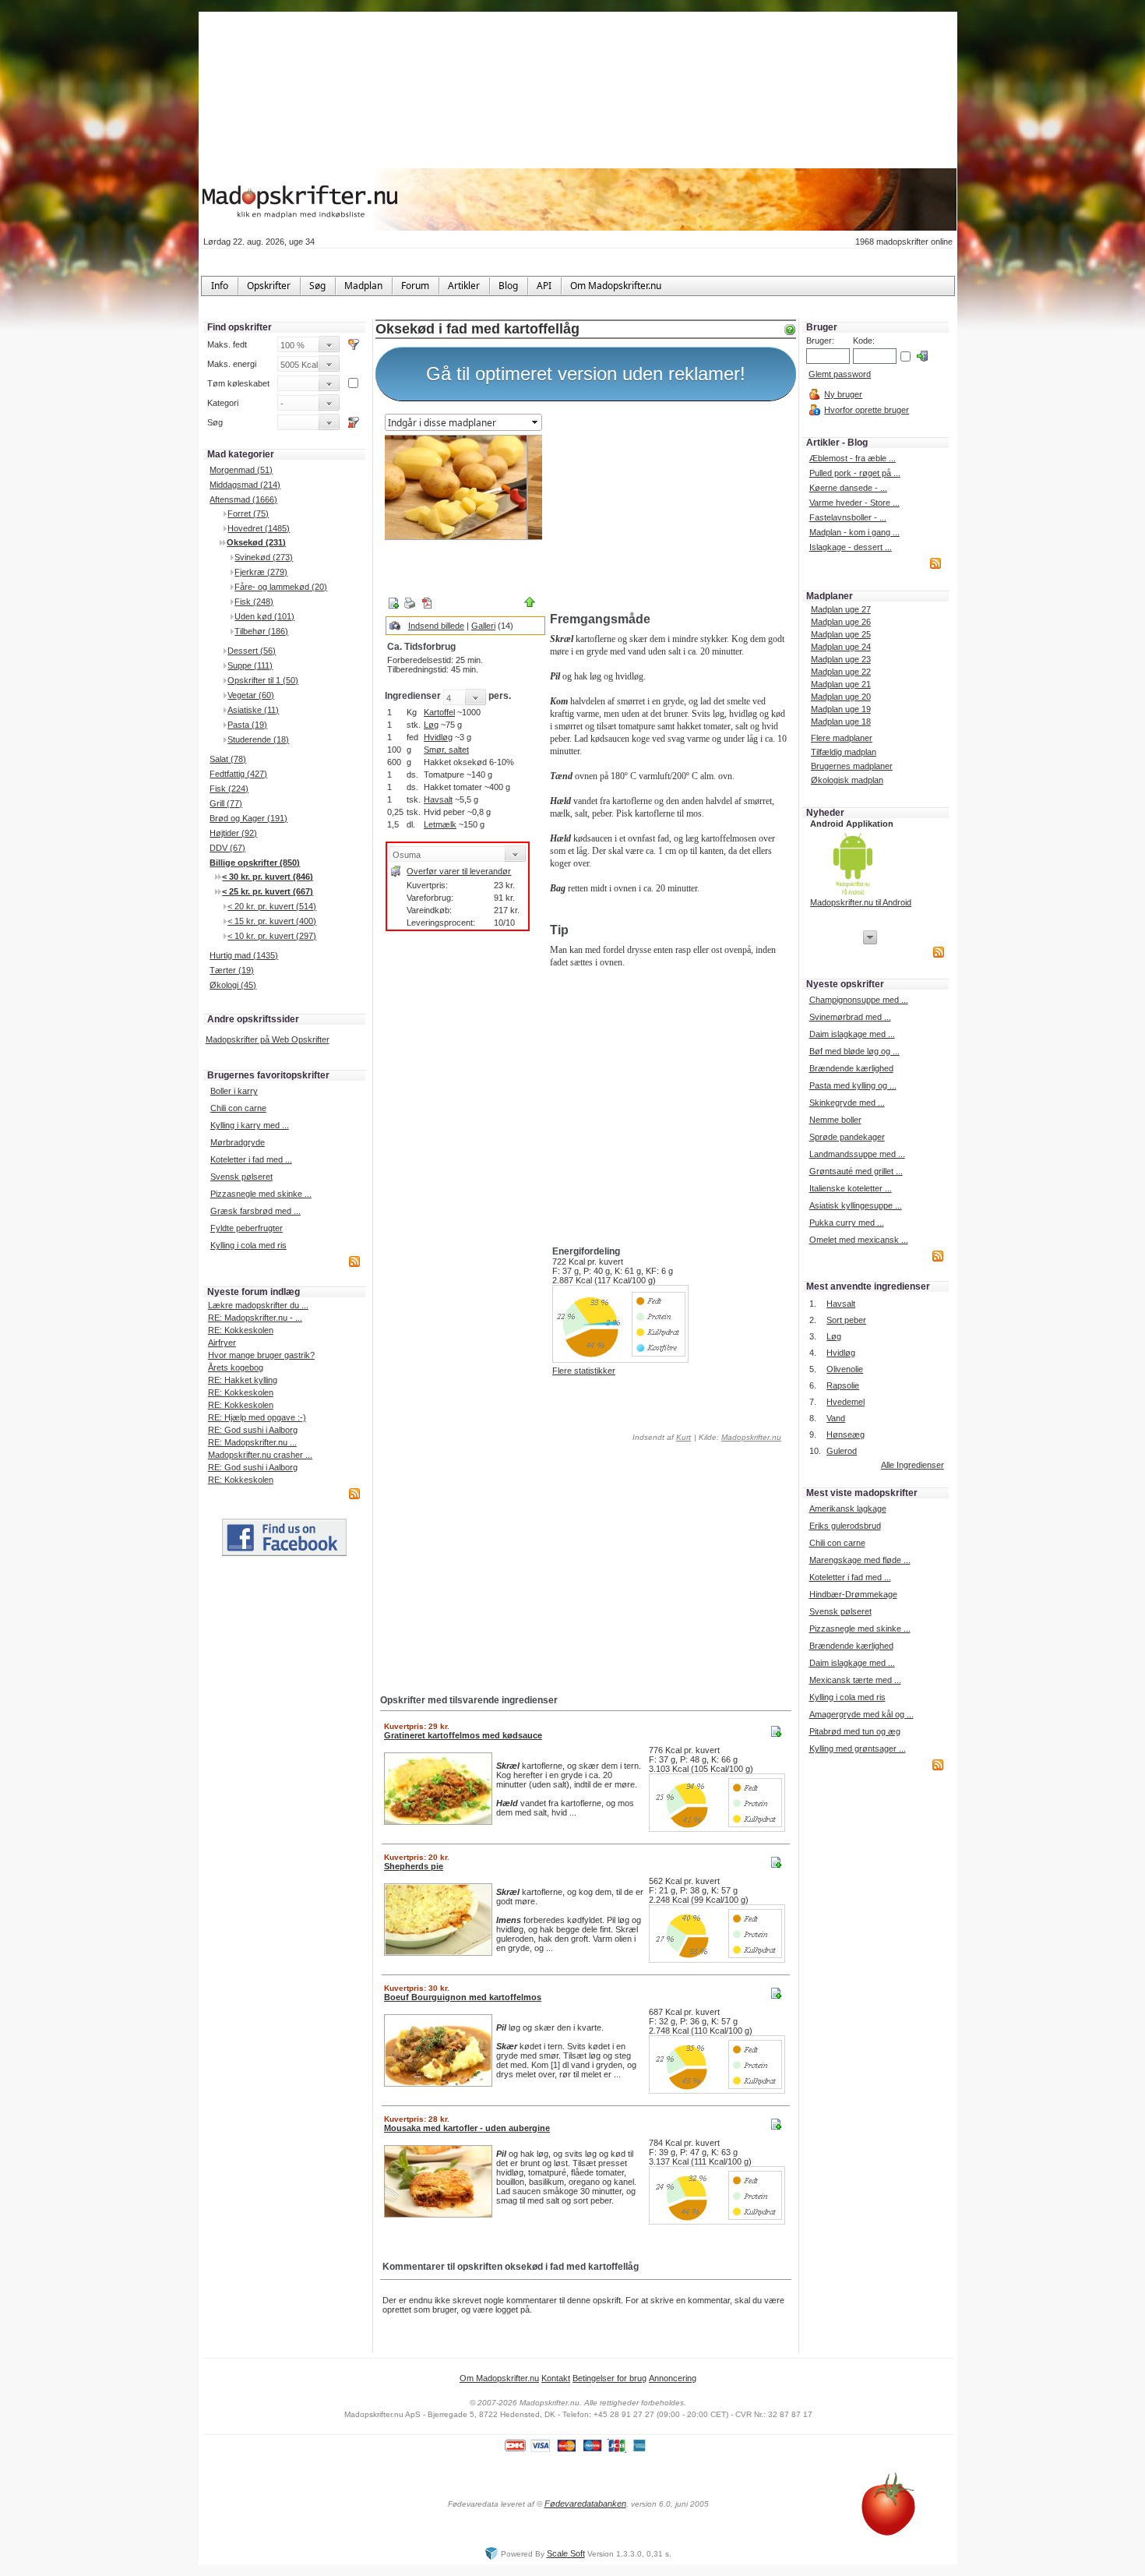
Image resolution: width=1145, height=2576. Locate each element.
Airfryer (222, 1343)
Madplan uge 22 (841, 672)
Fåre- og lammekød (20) (281, 587)
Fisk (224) (229, 789)
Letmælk (440, 824)
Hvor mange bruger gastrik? (261, 1355)
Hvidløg (438, 737)
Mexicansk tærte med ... (855, 1680)
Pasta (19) (247, 725)
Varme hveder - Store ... (854, 503)
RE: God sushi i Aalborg (253, 1430)
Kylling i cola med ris (248, 1245)
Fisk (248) (254, 602)
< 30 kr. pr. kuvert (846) (268, 877)
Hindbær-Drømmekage (853, 1594)
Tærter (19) (232, 970)
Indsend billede (436, 626)
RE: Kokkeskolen (241, 1330)
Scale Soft (566, 2553)
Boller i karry (234, 1091)
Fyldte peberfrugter (247, 1228)
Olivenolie (845, 1369)
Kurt (683, 1437)
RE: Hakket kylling (243, 1380)
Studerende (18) (258, 739)
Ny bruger (843, 394)
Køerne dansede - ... (848, 488)
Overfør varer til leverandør (459, 871)
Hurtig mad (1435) (244, 955)
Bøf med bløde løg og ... (854, 1051)
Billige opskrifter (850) (255, 863)
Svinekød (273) (264, 557)
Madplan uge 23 (841, 659)
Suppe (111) (250, 665)
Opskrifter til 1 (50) (263, 680)
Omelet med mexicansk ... (859, 1240)
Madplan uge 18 (841, 722)
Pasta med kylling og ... (853, 1085)
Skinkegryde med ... (847, 1103)
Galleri (483, 626)
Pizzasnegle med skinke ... (261, 1194)
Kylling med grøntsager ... (858, 1749)
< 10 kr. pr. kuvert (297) (272, 936)
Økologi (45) (233, 985)
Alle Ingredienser (912, 1465)
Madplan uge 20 (841, 697)
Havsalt (438, 799)
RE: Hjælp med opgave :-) (257, 1417)
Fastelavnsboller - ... (848, 517)
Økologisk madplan (847, 780)
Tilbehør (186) (261, 631)
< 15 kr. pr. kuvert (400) (272, 921)
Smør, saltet (446, 750)
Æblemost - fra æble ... (853, 458)
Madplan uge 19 (841, 709)
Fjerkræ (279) (261, 572)
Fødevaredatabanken (585, 2504)
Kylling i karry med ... (250, 1125)
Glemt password (840, 374)
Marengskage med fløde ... (860, 1560)
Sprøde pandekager (847, 1137)
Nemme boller (835, 1120)
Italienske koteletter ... (851, 1188)
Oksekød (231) (256, 542)
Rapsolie (843, 1385)
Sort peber (846, 1320)
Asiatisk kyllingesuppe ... (856, 1205)
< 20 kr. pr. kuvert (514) (272, 906)
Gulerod (842, 1451)
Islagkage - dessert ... (851, 547)
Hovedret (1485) (259, 528)
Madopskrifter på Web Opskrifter (268, 1039)
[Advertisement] (670, 509)
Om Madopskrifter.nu (499, 2378)
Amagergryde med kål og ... (861, 1714)
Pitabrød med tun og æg (855, 1731)
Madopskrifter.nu (751, 1437)
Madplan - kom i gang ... (854, 532)
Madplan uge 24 (841, 647)
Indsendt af (661, 1437)
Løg (431, 725)
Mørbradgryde (238, 1142)
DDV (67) (227, 848)
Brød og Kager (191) (248, 818)
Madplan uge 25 (841, 634)
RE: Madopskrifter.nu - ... (255, 1318)
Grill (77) (226, 803)
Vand (836, 1418)
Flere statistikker (584, 1371)
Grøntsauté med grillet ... (856, 1171)
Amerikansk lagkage (848, 1509)
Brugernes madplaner (852, 766)
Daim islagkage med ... (852, 1034)
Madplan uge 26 (841, 622)
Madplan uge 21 (841, 684)
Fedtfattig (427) (238, 774)
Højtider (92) (233, 833)
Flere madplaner (842, 738)
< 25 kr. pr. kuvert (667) (268, 891)
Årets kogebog (236, 1367)
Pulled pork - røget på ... (855, 473)
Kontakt (556, 2378)
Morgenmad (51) (241, 470)
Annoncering (673, 2378)
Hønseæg (846, 1434)
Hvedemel (846, 1402)
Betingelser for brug (609, 2378)
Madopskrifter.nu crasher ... (260, 1455)
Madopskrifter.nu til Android (861, 902)
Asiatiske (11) (253, 710)
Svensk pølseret (241, 1177)
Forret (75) (248, 513)
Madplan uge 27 (841, 609)
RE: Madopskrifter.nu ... (252, 1442)
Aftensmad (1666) (243, 499)
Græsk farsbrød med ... (255, 1211)
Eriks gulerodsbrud (845, 1526)
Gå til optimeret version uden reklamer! (586, 374)
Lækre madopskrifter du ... (258, 1305)
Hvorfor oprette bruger (867, 410)
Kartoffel (439, 712)
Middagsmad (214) (245, 485)
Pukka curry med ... (847, 1223)
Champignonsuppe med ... (859, 1000)
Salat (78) (228, 759)
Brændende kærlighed (851, 1068)
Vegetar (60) (251, 695)
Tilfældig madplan (844, 752)
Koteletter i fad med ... (251, 1159)
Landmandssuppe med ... (857, 1154)
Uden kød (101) (264, 616)
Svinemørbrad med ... (850, 1017)
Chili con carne (238, 1108)
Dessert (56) (252, 651)
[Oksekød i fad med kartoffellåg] (464, 487)
